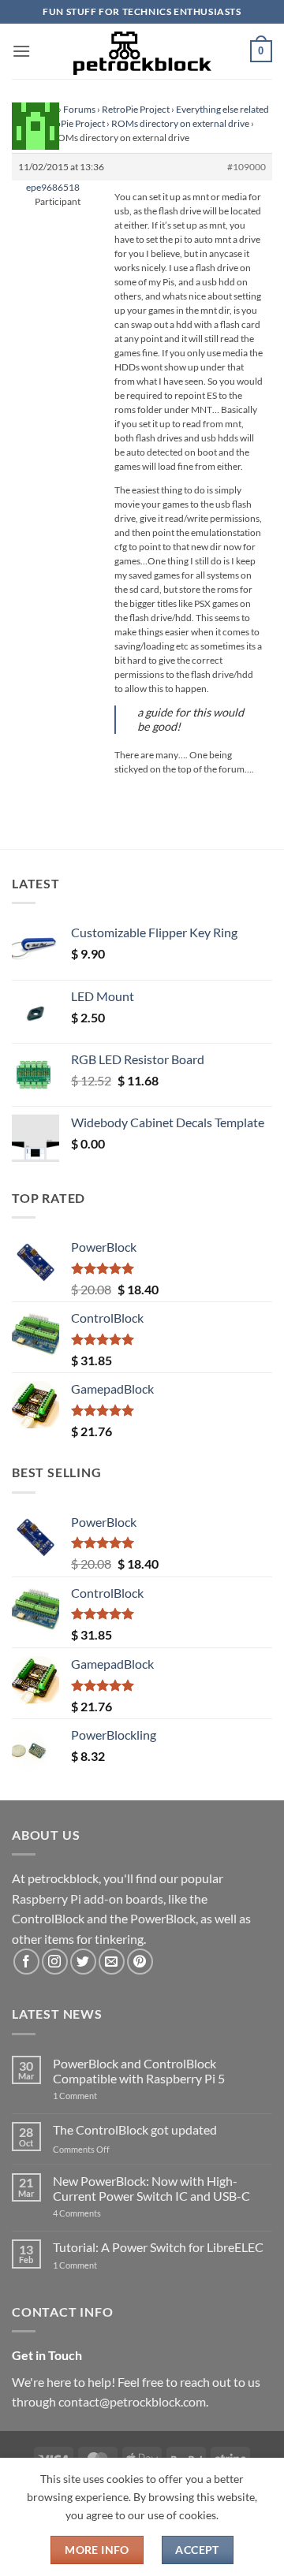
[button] (21, 51)
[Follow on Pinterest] (140, 1962)
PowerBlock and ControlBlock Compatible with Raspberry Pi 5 (139, 2071)
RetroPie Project (136, 109)
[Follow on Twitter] (83, 1962)
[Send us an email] (112, 1962)
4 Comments (101, 2213)
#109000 (247, 167)
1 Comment (100, 2096)
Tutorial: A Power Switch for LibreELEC (158, 2247)
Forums (79, 109)
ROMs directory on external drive (180, 123)
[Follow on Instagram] (55, 1962)
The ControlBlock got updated (135, 2129)
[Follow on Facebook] (26, 1962)
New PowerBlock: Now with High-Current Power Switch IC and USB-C (151, 2188)
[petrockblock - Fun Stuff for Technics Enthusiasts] (142, 51)
